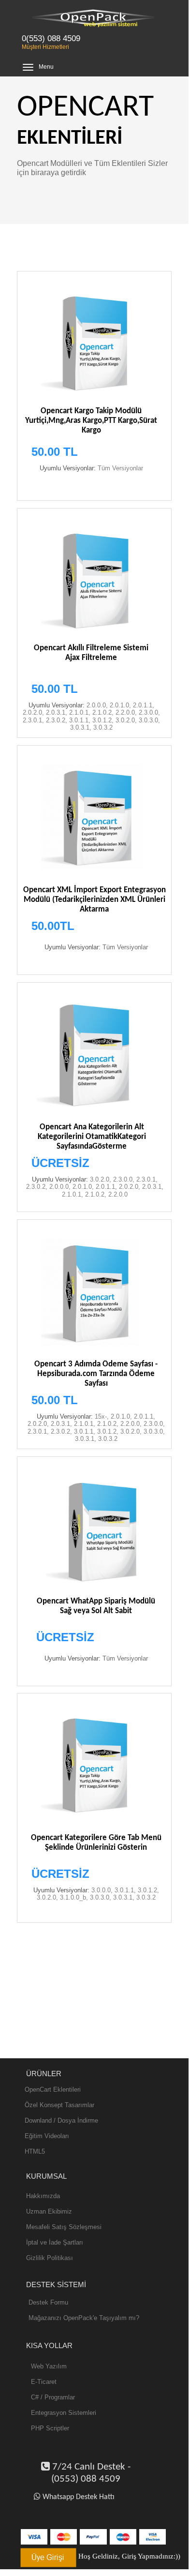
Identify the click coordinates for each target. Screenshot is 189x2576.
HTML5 (35, 2151)
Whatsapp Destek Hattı (79, 2497)
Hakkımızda (43, 2196)
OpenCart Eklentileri (53, 2089)
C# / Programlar (53, 2397)
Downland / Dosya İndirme (61, 2120)
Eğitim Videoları (47, 2136)
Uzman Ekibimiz (49, 2211)
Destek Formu (48, 2302)
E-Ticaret (44, 2382)
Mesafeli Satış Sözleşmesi (64, 2227)
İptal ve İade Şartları (55, 2242)
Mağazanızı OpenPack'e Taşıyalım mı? (84, 2318)
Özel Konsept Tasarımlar (59, 2105)
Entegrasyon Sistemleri (64, 2413)
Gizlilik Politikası (50, 2258)
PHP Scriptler (50, 2428)
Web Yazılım (49, 2366)
